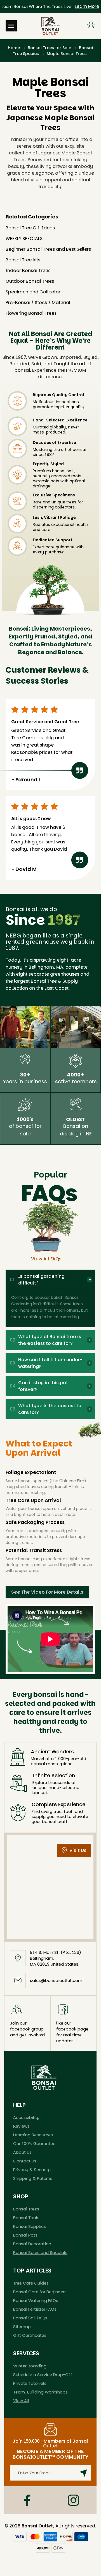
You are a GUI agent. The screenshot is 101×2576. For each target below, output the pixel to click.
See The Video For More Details (47, 1592)
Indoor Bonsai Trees (28, 271)
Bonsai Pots (25, 2235)
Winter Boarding (30, 2366)
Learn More (87, 6)
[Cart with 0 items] (91, 26)
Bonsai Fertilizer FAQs (35, 2309)
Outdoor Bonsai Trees (30, 281)
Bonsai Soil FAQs (30, 2318)
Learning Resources (33, 2135)
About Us (22, 2152)
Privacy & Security (32, 2170)
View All (21, 2401)
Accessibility (26, 2117)
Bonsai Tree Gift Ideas (30, 228)
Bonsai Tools (26, 2218)
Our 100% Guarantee (34, 2143)
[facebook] (27, 2500)
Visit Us (78, 1850)
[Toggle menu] (11, 26)
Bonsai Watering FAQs (36, 2300)
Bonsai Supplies (30, 2226)
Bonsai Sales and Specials (40, 2252)
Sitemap (22, 2327)
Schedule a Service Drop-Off (43, 2375)
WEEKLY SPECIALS (24, 239)
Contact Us (25, 2161)
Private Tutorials (30, 2383)
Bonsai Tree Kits (23, 260)
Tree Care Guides (31, 2283)
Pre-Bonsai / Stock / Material (38, 303)
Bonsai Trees (26, 2209)
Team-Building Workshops (40, 2392)
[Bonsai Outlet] (44, 2077)
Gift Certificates (30, 2335)
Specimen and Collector (33, 292)
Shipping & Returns (33, 2178)
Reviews (21, 2126)
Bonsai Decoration (32, 2244)
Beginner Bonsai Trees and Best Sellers (48, 249)
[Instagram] (73, 2500)
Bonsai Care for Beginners (40, 2292)
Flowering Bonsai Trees (31, 313)
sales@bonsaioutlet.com (56, 1980)
